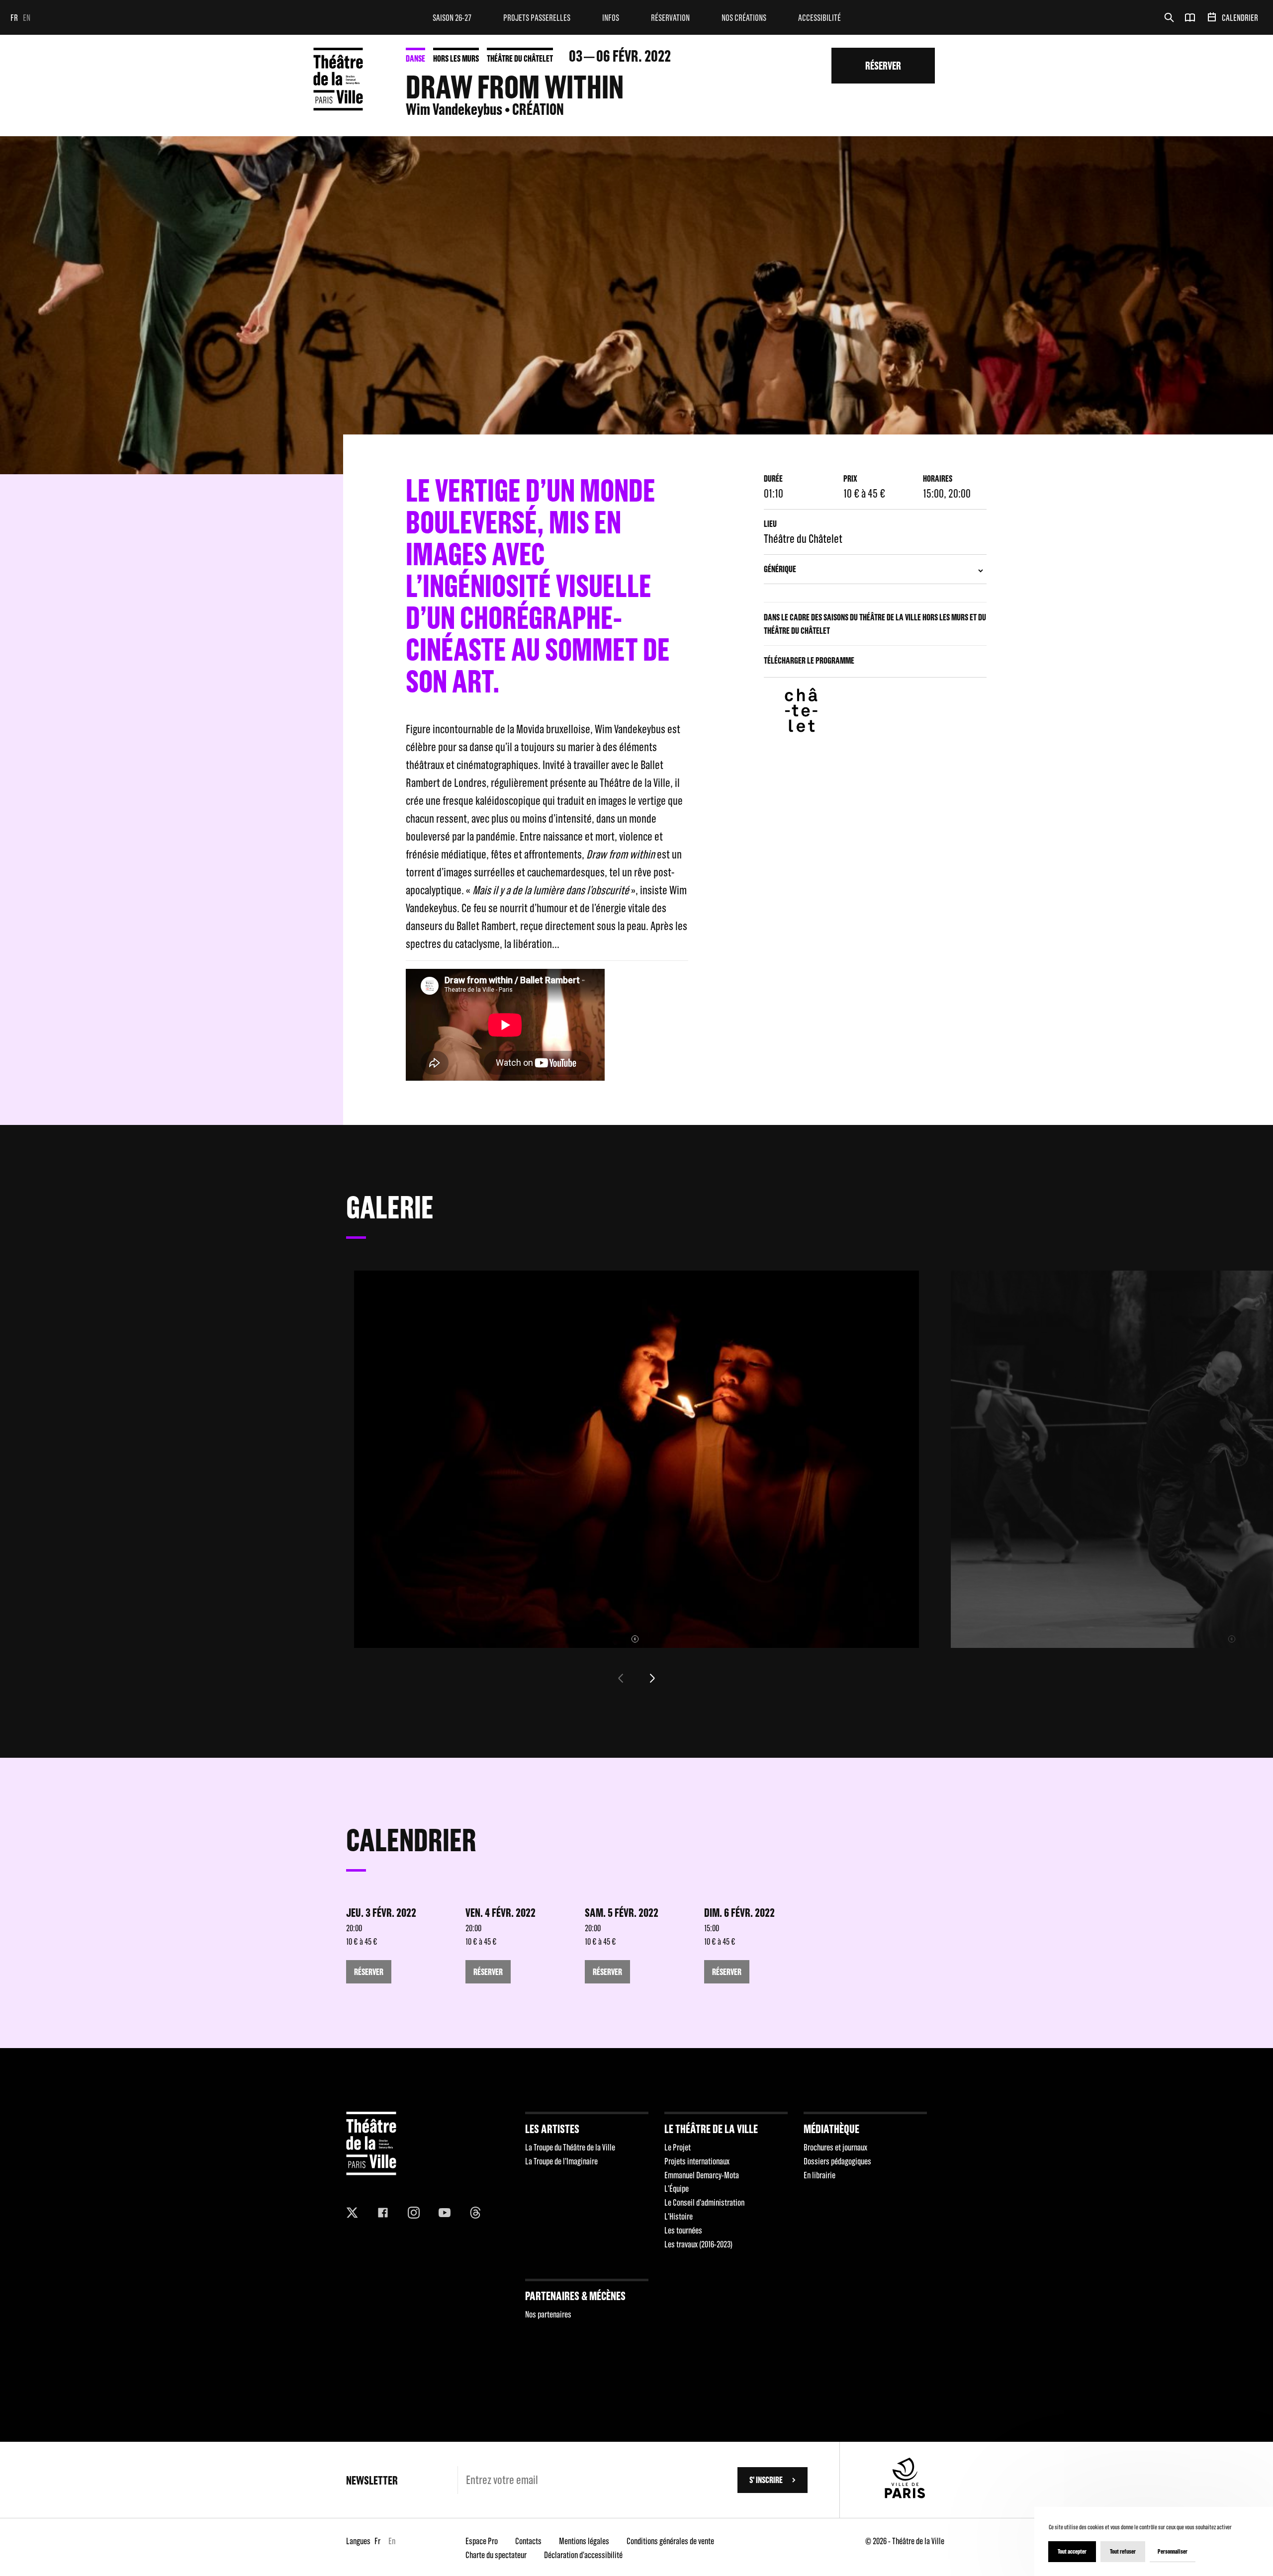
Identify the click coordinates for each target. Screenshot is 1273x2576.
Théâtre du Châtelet (520, 58)
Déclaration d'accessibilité (583, 2555)
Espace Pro (482, 2541)
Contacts (528, 2541)
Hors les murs (456, 58)
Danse (415, 58)
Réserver (883, 65)
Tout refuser (1123, 2551)
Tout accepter (1072, 2551)
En (27, 18)
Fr (14, 18)
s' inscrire (766, 2480)
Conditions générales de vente (670, 2541)
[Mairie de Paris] (905, 2495)
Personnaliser (1173, 2551)
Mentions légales (584, 2541)
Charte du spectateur (496, 2555)
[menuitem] (452, 17)
